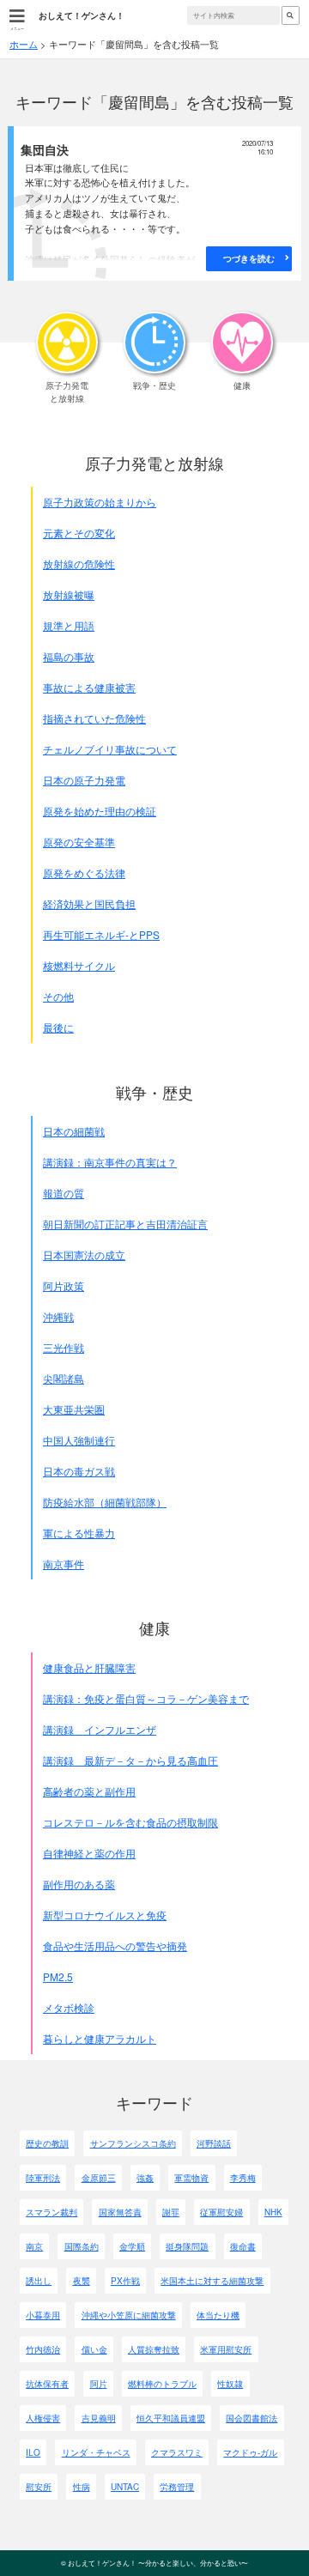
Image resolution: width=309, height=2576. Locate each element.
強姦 (145, 2178)
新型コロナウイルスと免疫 (105, 1915)
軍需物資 (191, 2178)
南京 (34, 2246)
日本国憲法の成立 (84, 1255)
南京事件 (64, 1564)
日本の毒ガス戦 (79, 1471)
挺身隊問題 (187, 2246)
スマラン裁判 (51, 2212)
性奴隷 (230, 2384)
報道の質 (64, 1193)
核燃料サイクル (79, 965)
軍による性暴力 (79, 1533)
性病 (82, 2487)
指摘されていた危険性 (94, 718)
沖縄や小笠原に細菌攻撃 (129, 2315)
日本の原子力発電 (84, 780)
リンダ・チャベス (96, 2452)
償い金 (94, 2349)
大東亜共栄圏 (74, 1409)
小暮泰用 (43, 2315)
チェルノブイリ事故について (110, 749)
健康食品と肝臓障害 (89, 1667)
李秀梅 (243, 2178)
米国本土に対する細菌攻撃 (212, 2281)
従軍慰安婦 (221, 2212)
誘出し (39, 2281)
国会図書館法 (251, 2418)
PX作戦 (125, 2281)
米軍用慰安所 (226, 2349)
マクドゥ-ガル (250, 2452)
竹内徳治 (43, 2349)
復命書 (243, 2246)
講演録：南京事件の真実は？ (110, 1162)
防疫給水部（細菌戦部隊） (105, 1502)
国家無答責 (120, 2212)
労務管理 (177, 2487)
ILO (33, 2452)
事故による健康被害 (89, 687)
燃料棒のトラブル (162, 2384)
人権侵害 (43, 2418)
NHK (273, 2212)
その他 (58, 996)
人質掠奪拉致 (154, 2349)
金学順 (132, 2246)
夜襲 (82, 2281)
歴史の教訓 (47, 2143)
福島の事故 (69, 656)
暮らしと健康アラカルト (100, 2038)
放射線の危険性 (79, 564)
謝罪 (171, 2212)
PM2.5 (58, 1976)
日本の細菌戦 (74, 1131)
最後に (58, 1027)
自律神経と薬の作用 (89, 1853)
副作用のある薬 (79, 1884)
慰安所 (39, 2487)
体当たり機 (218, 2315)
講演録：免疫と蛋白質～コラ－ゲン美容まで (146, 1698)
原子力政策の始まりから (100, 502)
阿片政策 (64, 1285)
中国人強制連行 (79, 1440)
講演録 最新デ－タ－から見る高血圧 (130, 1760)
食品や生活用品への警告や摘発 (115, 1946)
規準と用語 (69, 625)
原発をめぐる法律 (84, 873)
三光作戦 (64, 1347)
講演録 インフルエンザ (100, 1729)
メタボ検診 (69, 2007)
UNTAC (125, 2487)
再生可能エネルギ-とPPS (101, 934)
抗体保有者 (47, 2384)
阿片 (99, 2384)
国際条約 (82, 2246)
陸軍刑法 (43, 2178)
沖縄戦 (58, 1316)
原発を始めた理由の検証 (100, 811)
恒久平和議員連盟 (171, 2418)
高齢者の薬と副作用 (89, 1791)
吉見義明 (99, 2418)
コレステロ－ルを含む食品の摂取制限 (130, 1822)
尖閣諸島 (64, 1378)
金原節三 (99, 2178)
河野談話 (214, 2143)
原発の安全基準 (79, 842)
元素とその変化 (79, 533)
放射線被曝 (69, 594)
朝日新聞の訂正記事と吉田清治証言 (125, 1224)
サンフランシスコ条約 (133, 2143)
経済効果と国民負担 (89, 903)
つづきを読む (249, 258)
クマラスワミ (177, 2452)
